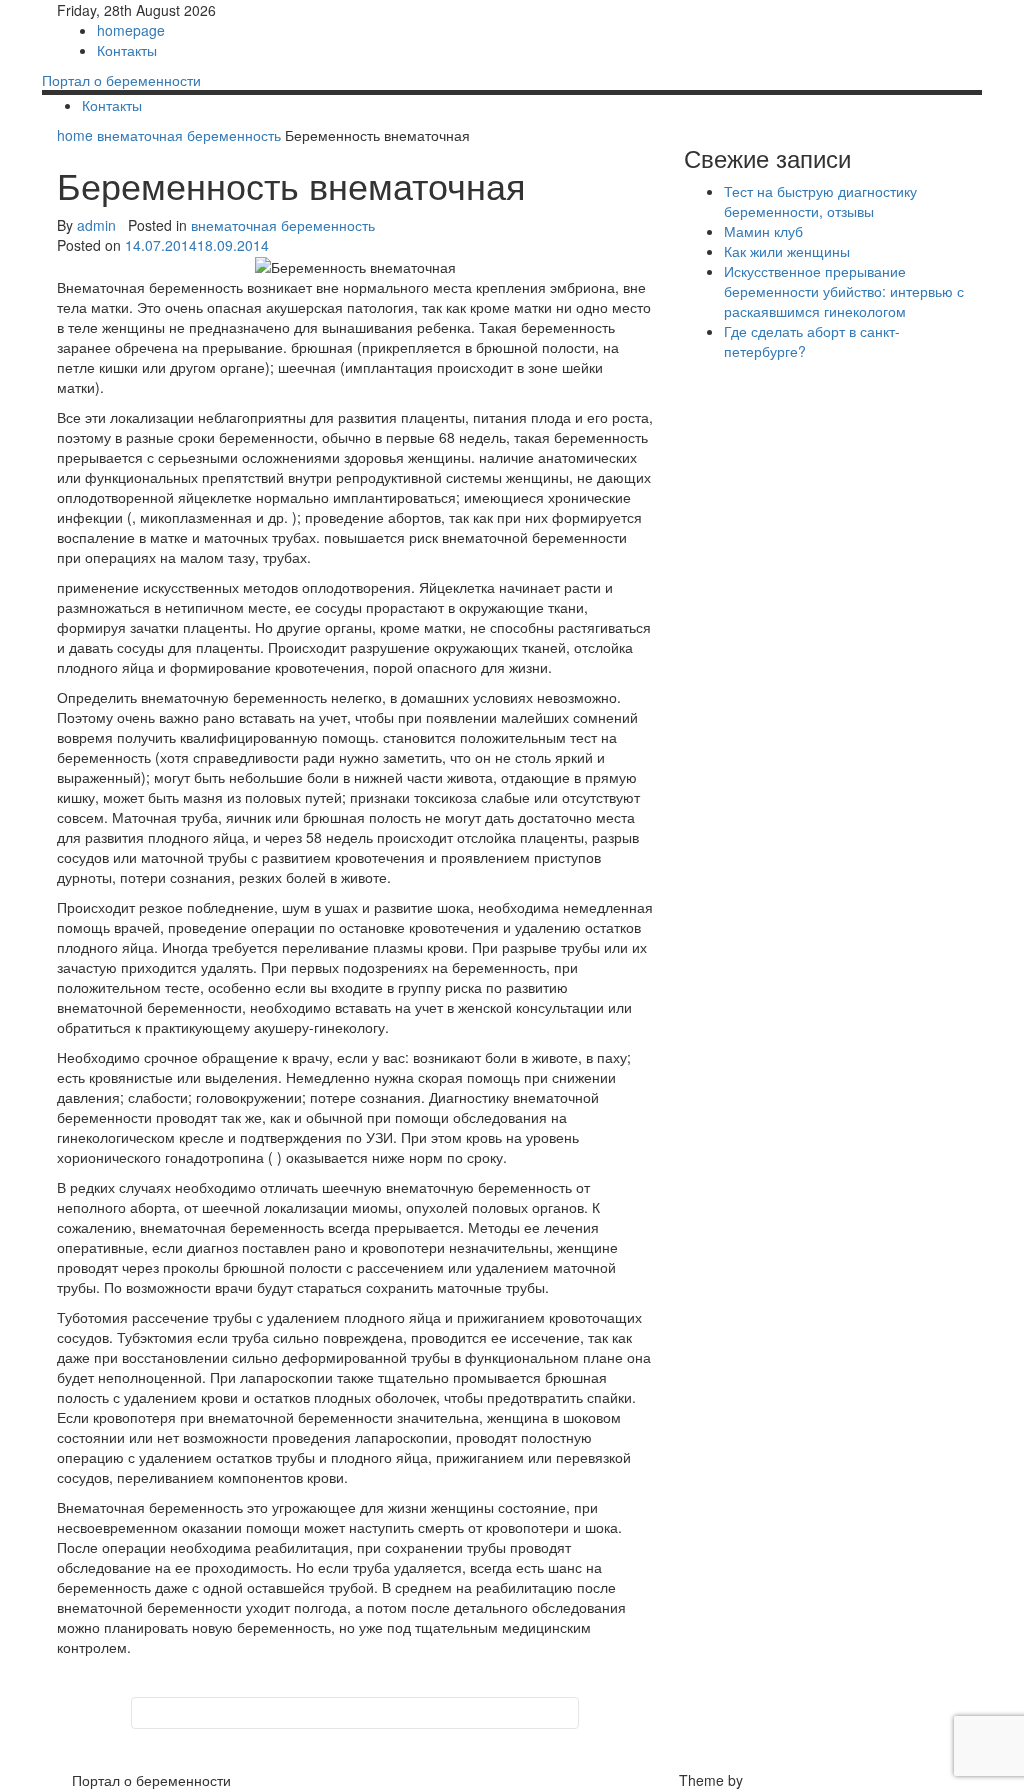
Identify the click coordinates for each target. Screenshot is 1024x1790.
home (77, 135)
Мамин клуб (763, 231)
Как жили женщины (787, 251)
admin (96, 225)
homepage (131, 30)
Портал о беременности (121, 80)
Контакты (127, 50)
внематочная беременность (189, 135)
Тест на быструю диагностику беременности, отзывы (820, 201)
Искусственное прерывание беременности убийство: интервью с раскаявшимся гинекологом (844, 291)
